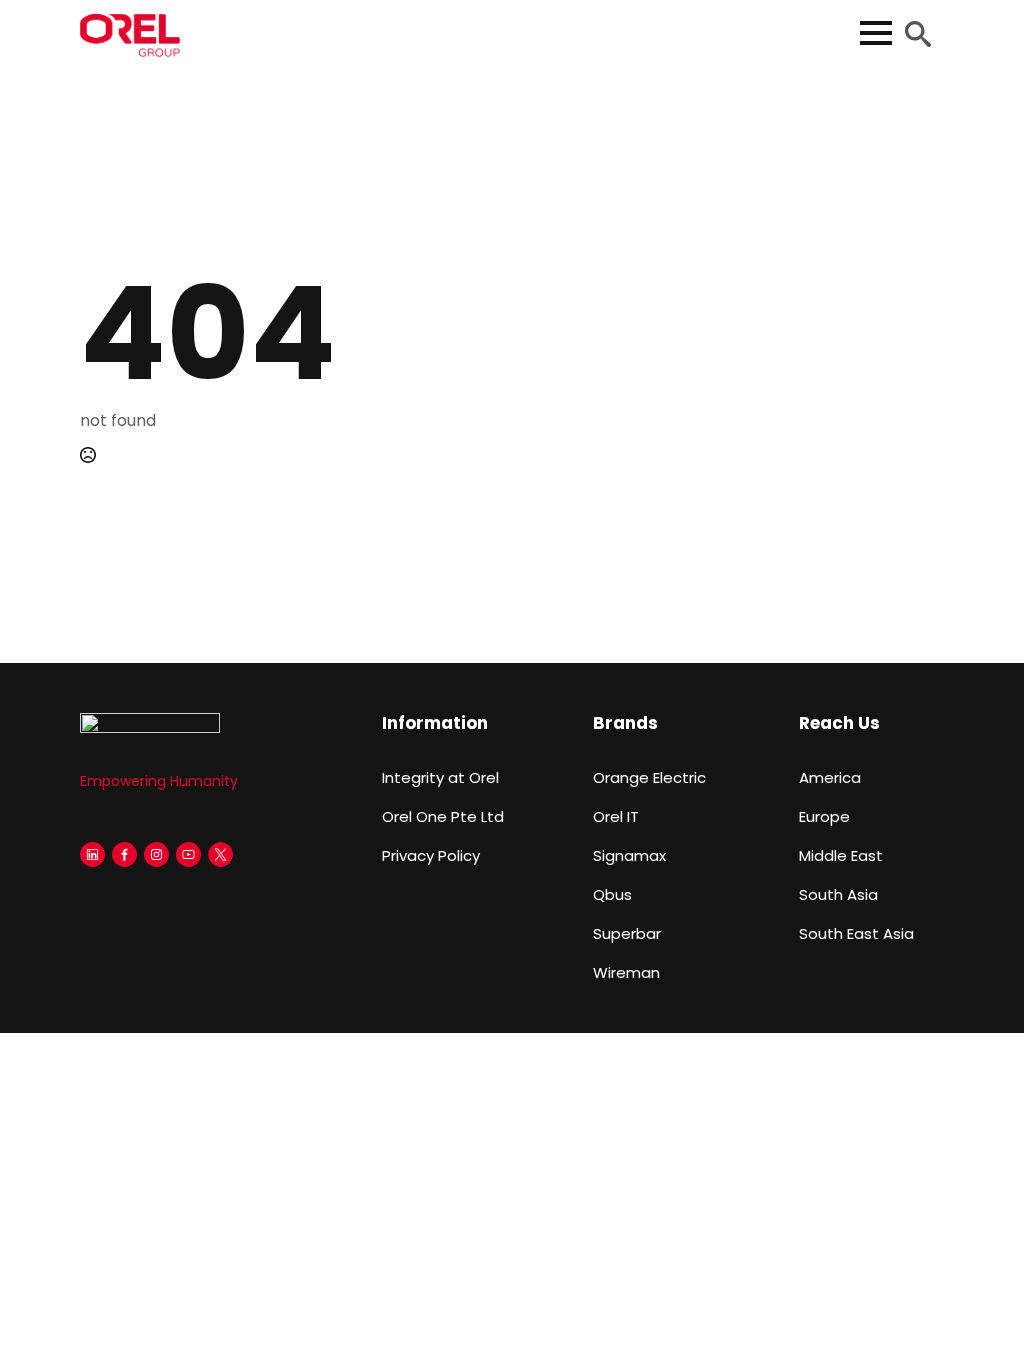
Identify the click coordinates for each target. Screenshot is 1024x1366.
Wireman (626, 972)
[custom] (92, 854)
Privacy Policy (431, 855)
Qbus (612, 894)
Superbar (627, 933)
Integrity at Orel (440, 777)
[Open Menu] (876, 33)
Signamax (629, 855)
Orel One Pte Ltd (443, 816)
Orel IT (616, 816)
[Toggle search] (918, 34)
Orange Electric (649, 777)
